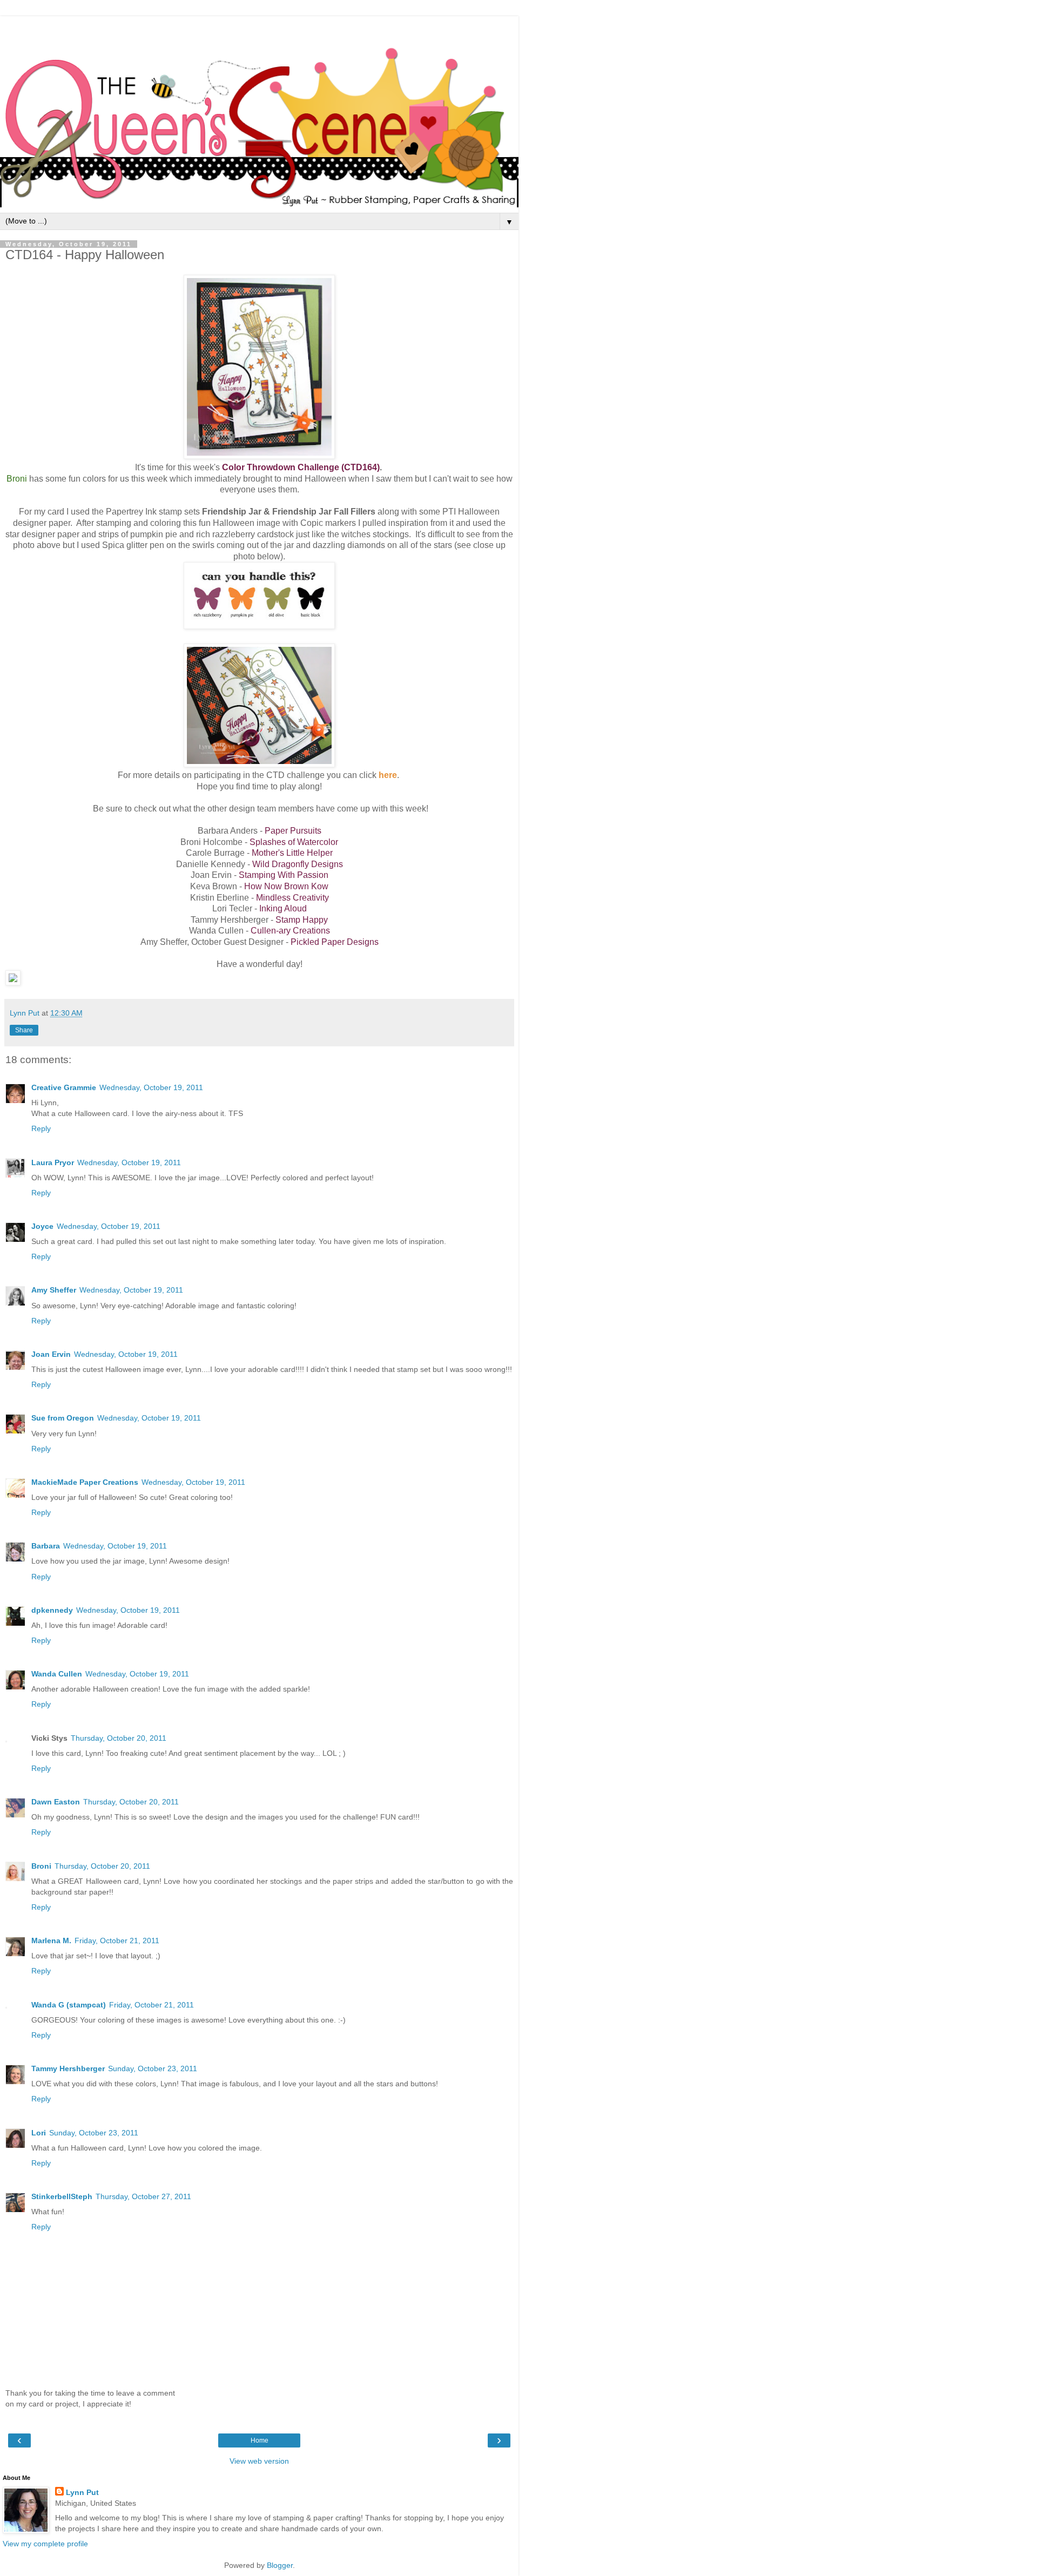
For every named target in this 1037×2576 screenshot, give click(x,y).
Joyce (42, 1226)
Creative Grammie (64, 1087)
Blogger (280, 2565)
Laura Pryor (53, 1162)
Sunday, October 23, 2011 (153, 2068)
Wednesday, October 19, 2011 (151, 1087)
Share (24, 1030)
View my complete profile (45, 2544)
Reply (41, 1128)
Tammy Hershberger (68, 2068)
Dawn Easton (56, 1802)
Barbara (46, 1546)
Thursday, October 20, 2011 (119, 1738)
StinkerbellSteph (62, 2196)
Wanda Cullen (57, 1674)
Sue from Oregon (63, 1418)
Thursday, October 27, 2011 (143, 2196)
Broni (41, 1866)
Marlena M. (51, 1941)
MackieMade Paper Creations (85, 1482)
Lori (39, 2133)
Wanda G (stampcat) (69, 2005)
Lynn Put (82, 2492)
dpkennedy (52, 1610)
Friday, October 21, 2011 (117, 1941)
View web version (259, 2461)
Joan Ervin (51, 1354)
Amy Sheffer (54, 1290)
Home (260, 2440)
